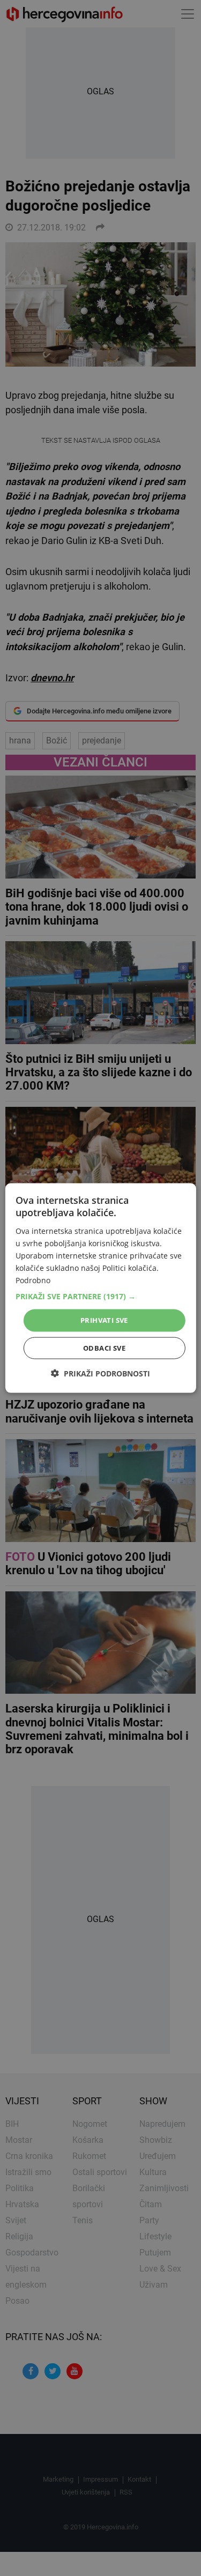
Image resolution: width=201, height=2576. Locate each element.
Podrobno (33, 1280)
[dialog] (100, 1288)
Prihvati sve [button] (104, 1320)
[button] (100, 1297)
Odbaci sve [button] (104, 1347)
